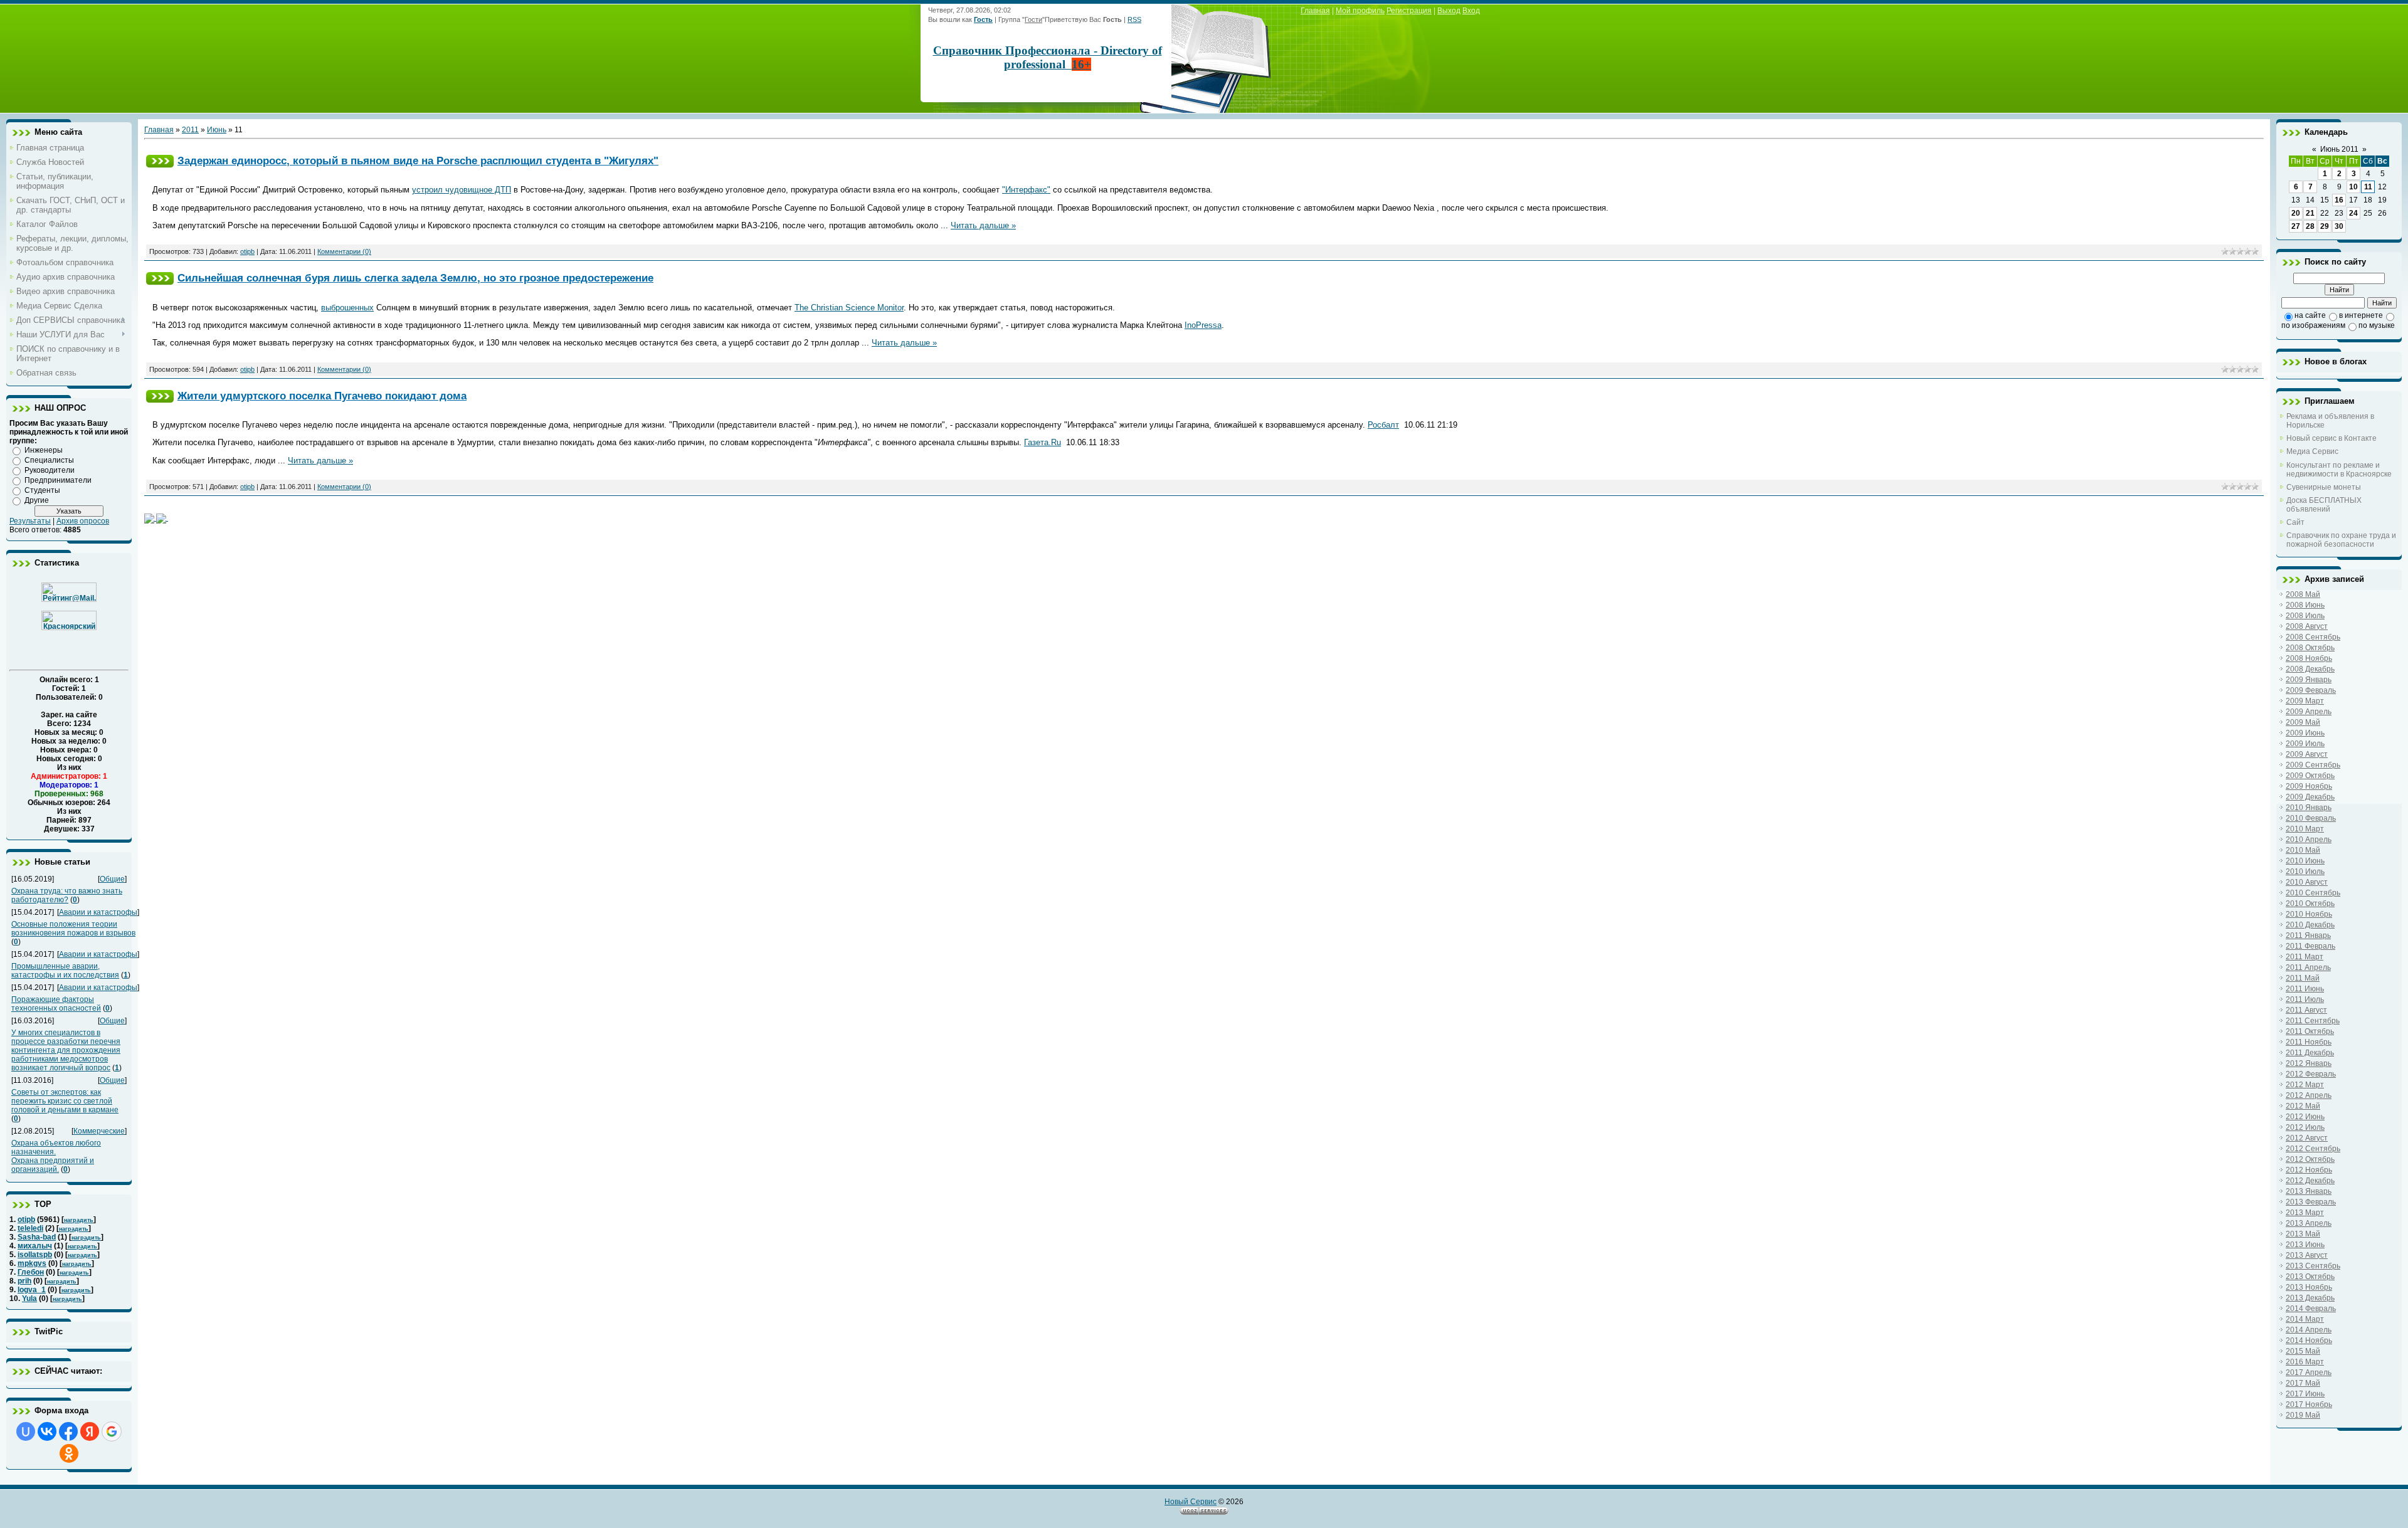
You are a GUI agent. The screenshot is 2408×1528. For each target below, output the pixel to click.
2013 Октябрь (2310, 1277)
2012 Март (2305, 1085)
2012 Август (2307, 1138)
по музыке (2377, 325)
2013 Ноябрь (2309, 1287)
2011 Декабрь (2310, 1053)
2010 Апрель (2309, 840)
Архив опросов (83, 521)
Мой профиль (1360, 11)
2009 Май (2303, 722)
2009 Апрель (2309, 712)
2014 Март (2305, 1319)
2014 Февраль (2311, 1309)
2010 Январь (2309, 808)
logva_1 (32, 1290)
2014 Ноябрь (2309, 1341)
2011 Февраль (2310, 946)
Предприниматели (58, 480)
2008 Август (2307, 626)
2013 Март (2305, 1213)
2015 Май (2303, 1351)
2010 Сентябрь (2313, 893)
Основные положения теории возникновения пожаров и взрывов (73, 929)
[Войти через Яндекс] (90, 1431)
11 (2368, 187)
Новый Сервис (1191, 1502)
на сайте (2310, 315)
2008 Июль (2305, 616)
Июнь (217, 130)
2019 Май (2303, 1415)
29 (2325, 226)
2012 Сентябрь (2313, 1149)
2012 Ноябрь (2309, 1170)
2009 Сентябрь (2313, 765)
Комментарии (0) (344, 251)
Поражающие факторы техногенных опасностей (56, 1004)
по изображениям (2313, 325)
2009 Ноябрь (2309, 786)
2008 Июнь (2305, 605)
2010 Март (2305, 829)
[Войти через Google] (112, 1431)
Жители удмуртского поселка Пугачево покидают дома (322, 396)
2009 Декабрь (2310, 797)
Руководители (50, 470)
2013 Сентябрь (2313, 1266)
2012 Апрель (2309, 1095)
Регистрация (1409, 11)
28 (2310, 226)
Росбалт (1383, 425)
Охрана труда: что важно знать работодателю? (67, 895)
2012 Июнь (2305, 1117)
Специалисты (49, 460)
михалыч (35, 1246)
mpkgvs (32, 1263)
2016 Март (2305, 1362)
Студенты (42, 490)
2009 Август (2307, 754)
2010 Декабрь (2310, 925)
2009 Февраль (2311, 690)
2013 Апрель (2309, 1223)
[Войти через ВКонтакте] (47, 1431)
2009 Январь (2309, 680)
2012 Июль (2305, 1127)
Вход (1471, 11)
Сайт (2295, 522)
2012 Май (2303, 1106)
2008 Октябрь (2310, 648)
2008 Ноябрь (2309, 658)
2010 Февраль (2311, 818)
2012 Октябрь (2310, 1159)
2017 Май (2303, 1383)
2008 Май (2303, 594)
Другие (37, 500)
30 (2339, 226)
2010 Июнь (2305, 861)
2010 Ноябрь (2309, 914)
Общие (112, 879)
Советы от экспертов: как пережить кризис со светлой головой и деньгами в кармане (65, 1101)
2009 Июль (2305, 744)
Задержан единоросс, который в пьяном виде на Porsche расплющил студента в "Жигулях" (418, 161)
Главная (1315, 11)
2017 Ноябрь (2309, 1404)
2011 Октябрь (2310, 1031)
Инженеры (44, 450)
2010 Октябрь (2310, 904)
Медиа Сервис (2312, 451)
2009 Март (2305, 701)
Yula (29, 1299)
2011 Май (2303, 978)
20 (2296, 213)
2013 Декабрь (2310, 1298)
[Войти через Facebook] (68, 1431)
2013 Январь (2309, 1191)
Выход (1449, 11)
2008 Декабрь (2310, 669)
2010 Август (2307, 882)
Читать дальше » (983, 225)
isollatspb (35, 1255)
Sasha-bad (37, 1237)
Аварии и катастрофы (98, 912)
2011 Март (2305, 957)
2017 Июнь (2305, 1394)
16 (2339, 200)
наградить (79, 1220)
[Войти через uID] (26, 1431)
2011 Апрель (2308, 967)
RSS (1134, 19)
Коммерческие (99, 1131)
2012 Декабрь (2310, 1181)
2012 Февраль (2311, 1074)
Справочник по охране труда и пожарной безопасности (2341, 540)
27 (2296, 226)
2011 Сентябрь (2313, 1021)
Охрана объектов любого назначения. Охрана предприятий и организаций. (56, 1156)
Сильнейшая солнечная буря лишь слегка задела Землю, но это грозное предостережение (415, 278)
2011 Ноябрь (2309, 1042)
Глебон (31, 1272)
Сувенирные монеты (2324, 487)
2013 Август (2307, 1255)
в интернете (2361, 315)
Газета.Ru (1043, 442)
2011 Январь (2308, 935)
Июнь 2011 (2339, 149)
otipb (26, 1220)
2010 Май (2303, 850)
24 (2353, 213)
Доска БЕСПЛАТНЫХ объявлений (2324, 505)
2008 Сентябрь (2313, 637)
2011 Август (2306, 1010)
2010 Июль (2305, 872)
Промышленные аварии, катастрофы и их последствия (65, 971)
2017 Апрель (2309, 1373)
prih (24, 1281)
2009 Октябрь (2310, 776)
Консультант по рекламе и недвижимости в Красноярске (2339, 470)
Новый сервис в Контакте (2331, 438)
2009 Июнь (2305, 733)
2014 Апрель (2309, 1330)
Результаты (30, 521)
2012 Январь (2309, 1063)
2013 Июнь (2305, 1245)
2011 (190, 130)
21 (2310, 213)
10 (2353, 187)
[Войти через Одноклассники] (69, 1453)
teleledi (30, 1228)
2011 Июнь (2305, 989)
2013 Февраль (2311, 1202)
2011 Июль (2305, 999)
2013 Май (2303, 1234)
